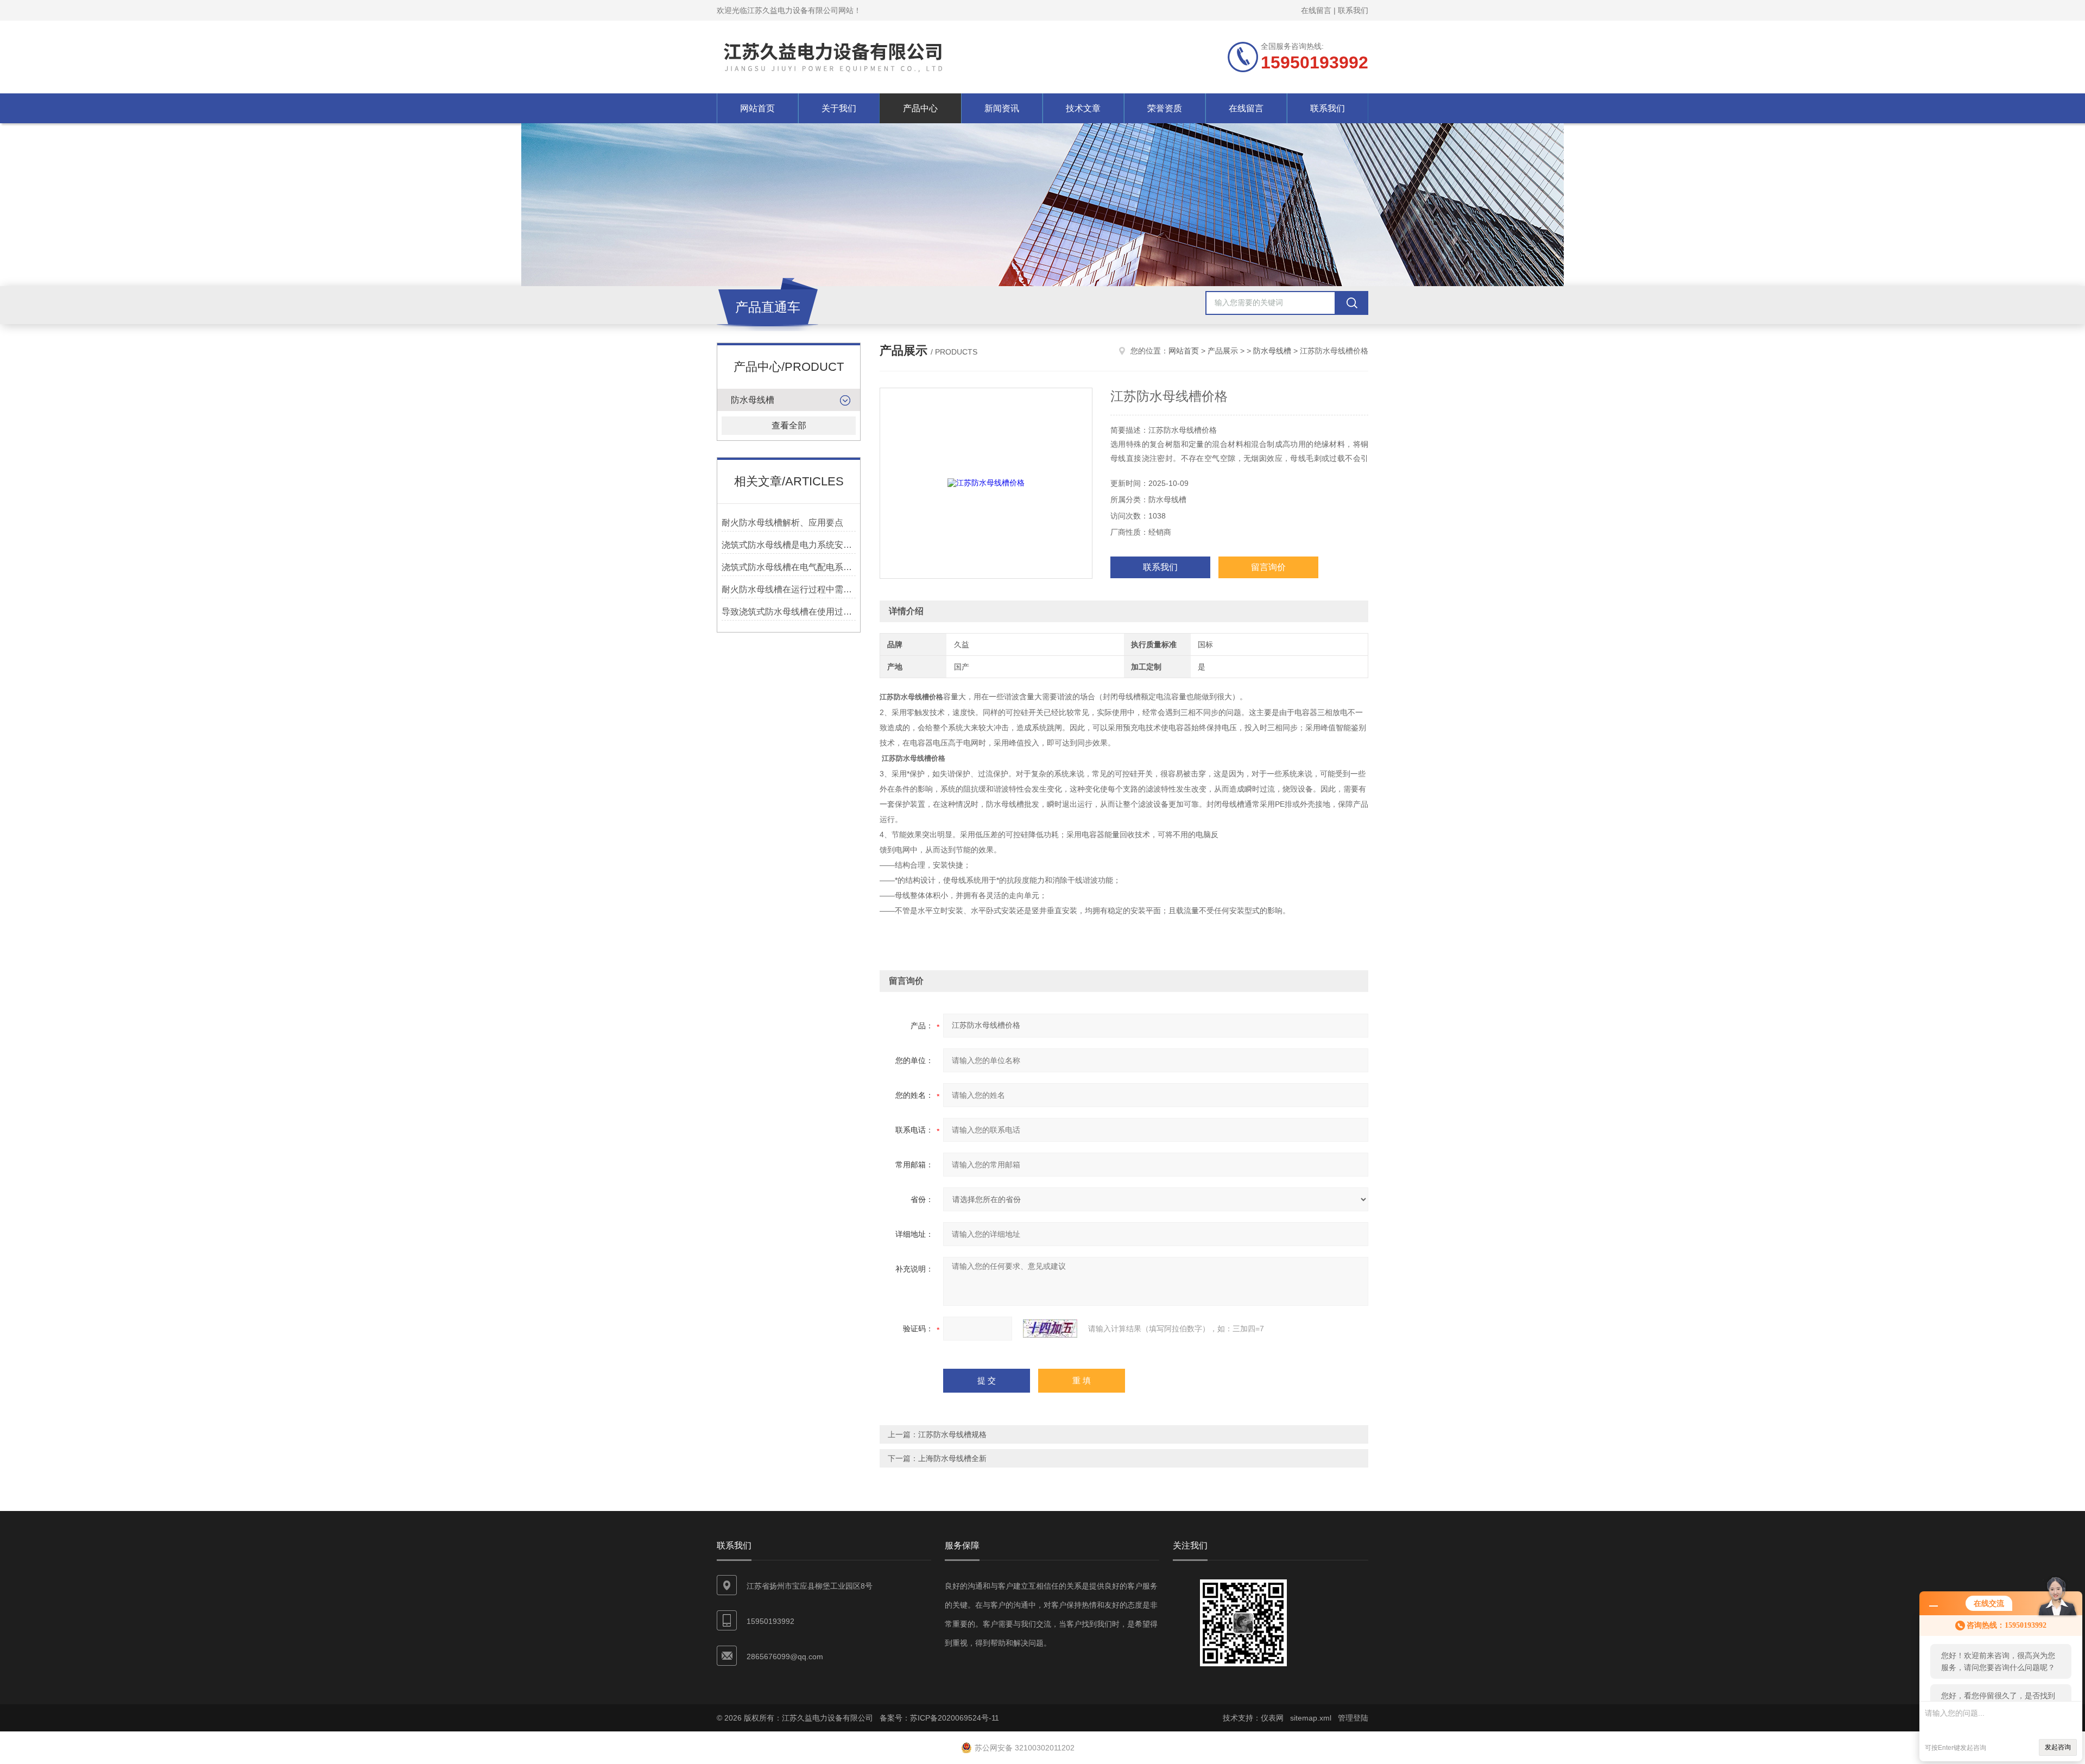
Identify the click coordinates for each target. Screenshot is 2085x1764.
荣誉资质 (1165, 108)
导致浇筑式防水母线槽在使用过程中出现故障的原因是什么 (789, 612)
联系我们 (1353, 10)
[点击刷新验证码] (1050, 1329)
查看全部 (789, 425)
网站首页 (757, 108)
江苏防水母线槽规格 (952, 1434)
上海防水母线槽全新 (952, 1458)
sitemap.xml (1311, 1718)
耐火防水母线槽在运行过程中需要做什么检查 (789, 589)
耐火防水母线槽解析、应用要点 (782, 523)
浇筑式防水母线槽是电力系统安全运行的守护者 (789, 545)
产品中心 (920, 108)
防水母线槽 (753, 400)
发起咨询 (2058, 1747)
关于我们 (839, 108)
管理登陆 (1353, 1718)
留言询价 (1268, 567)
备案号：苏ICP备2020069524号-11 (939, 1718)
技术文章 (1083, 108)
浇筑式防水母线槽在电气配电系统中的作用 (789, 567)
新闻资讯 (1002, 108)
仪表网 (1272, 1718)
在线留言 (1316, 10)
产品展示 (1223, 351)
